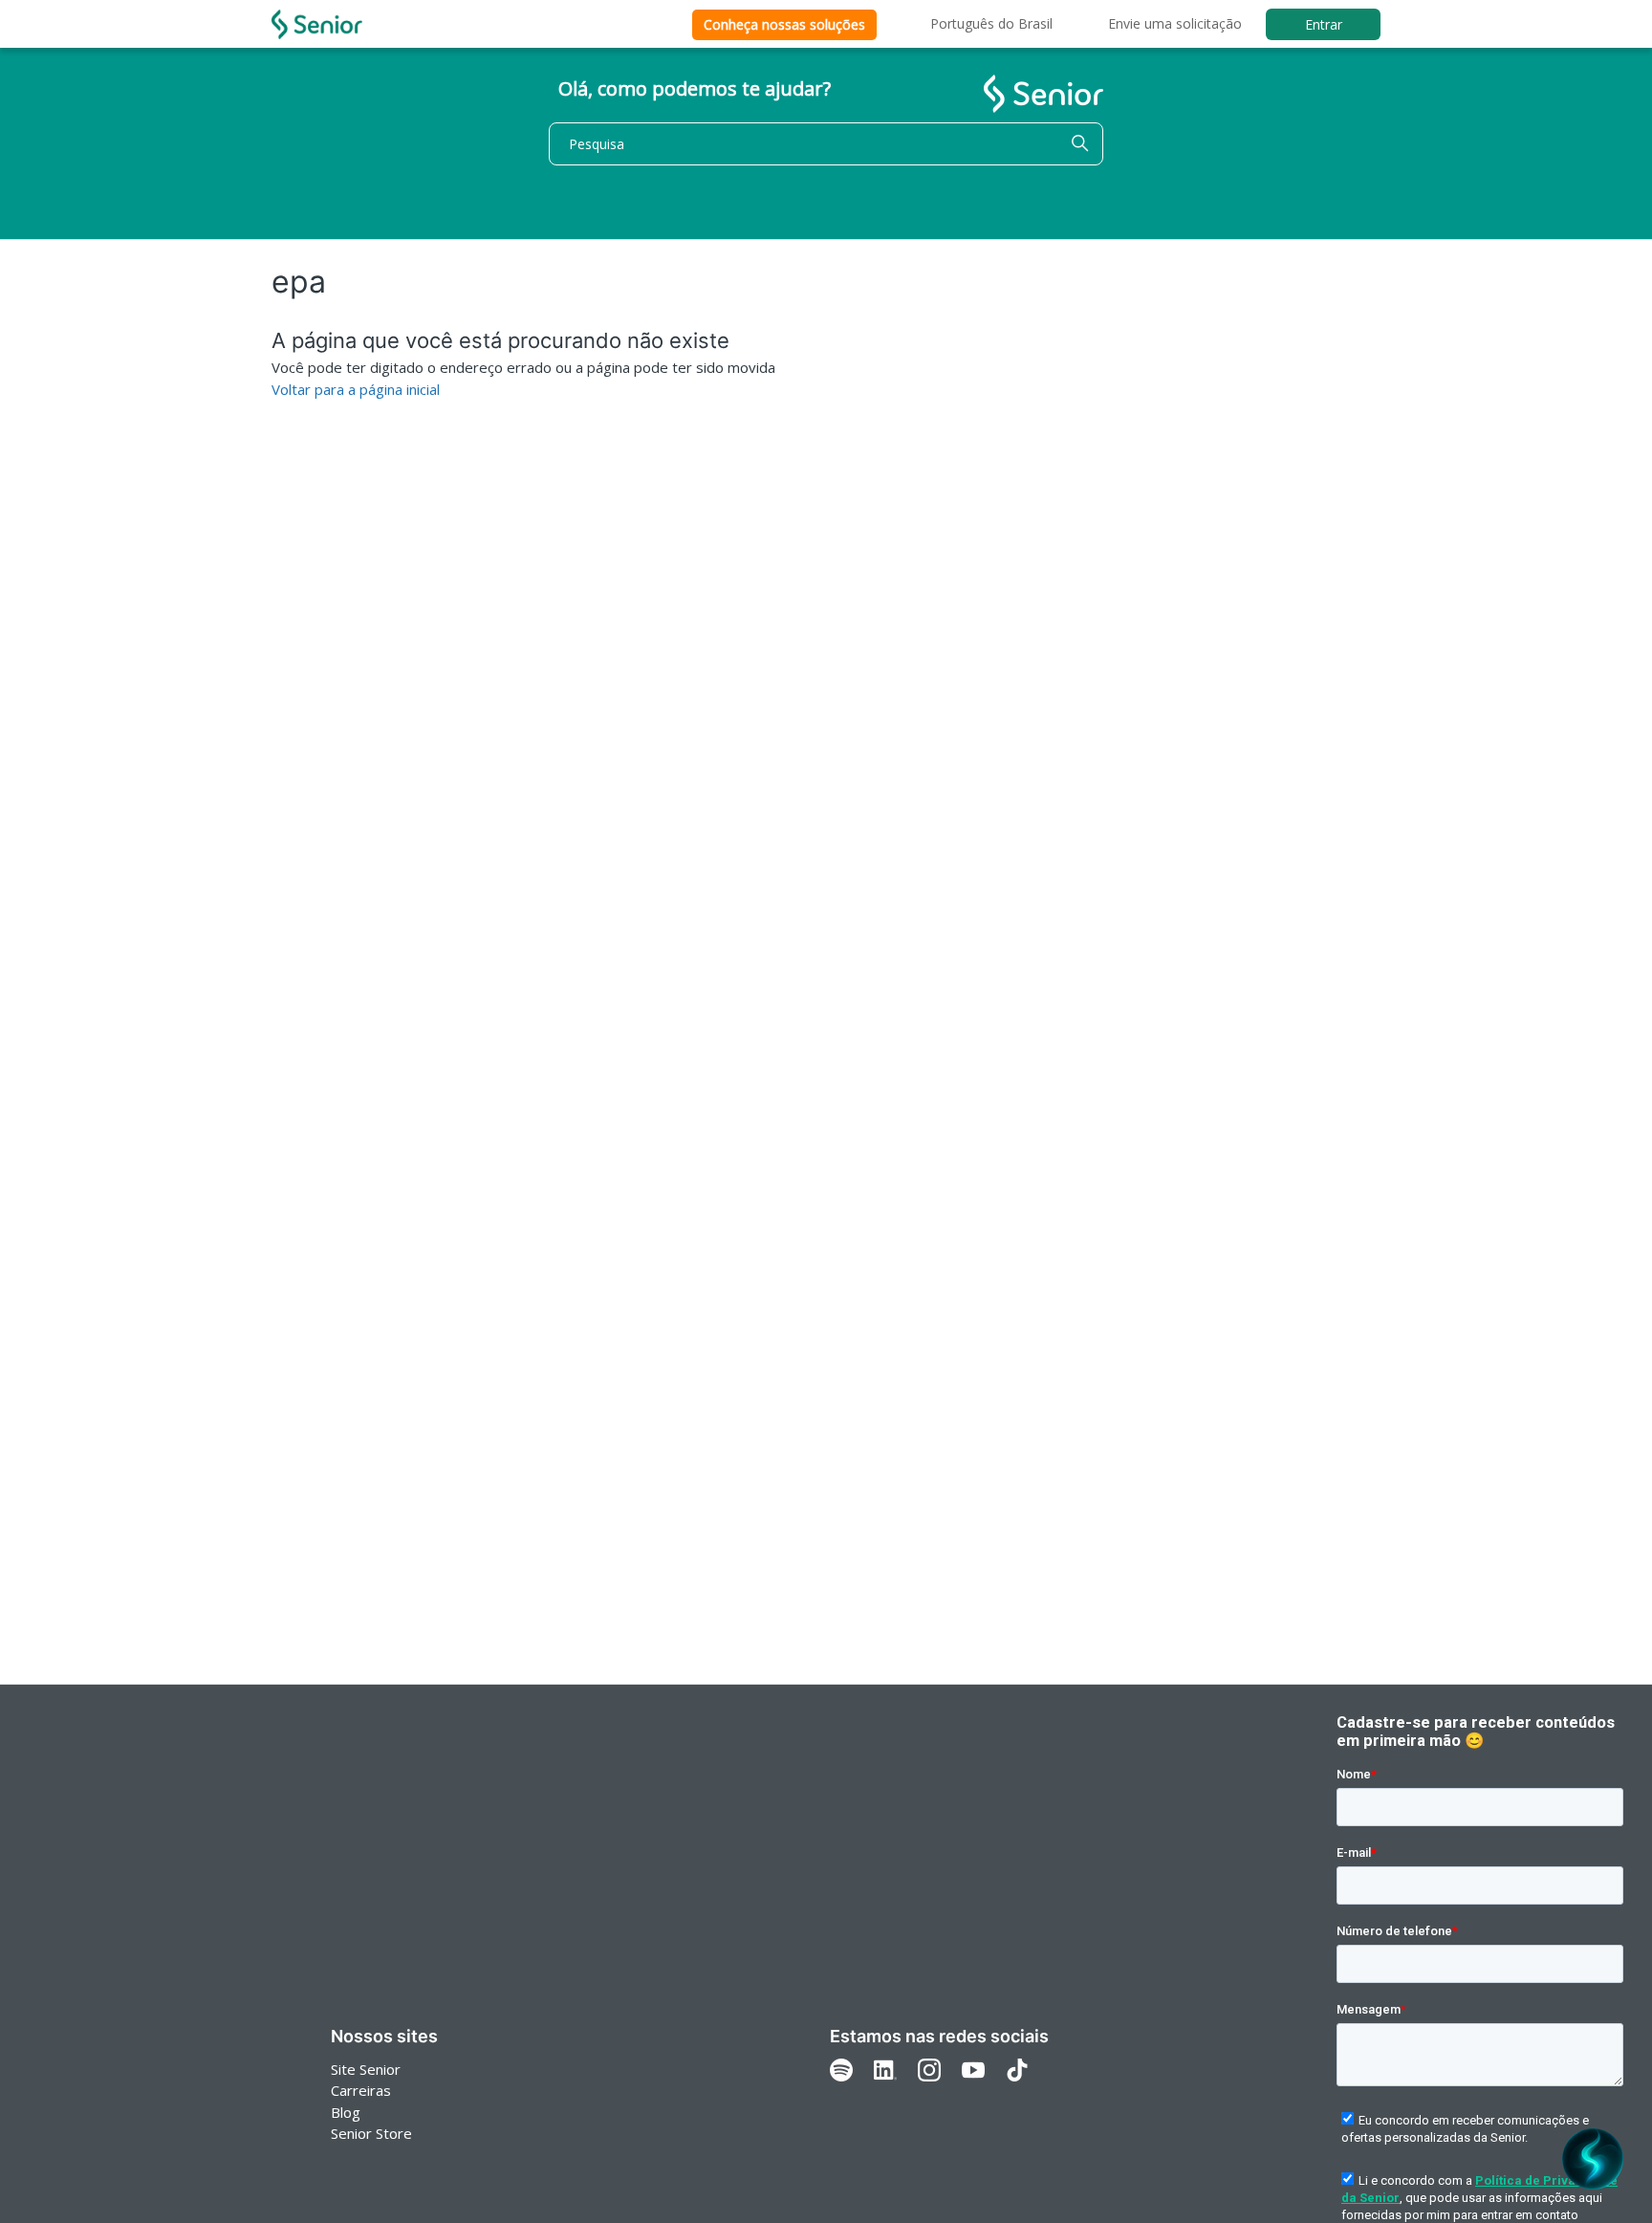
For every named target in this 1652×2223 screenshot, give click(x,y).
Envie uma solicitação (1175, 23)
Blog (346, 2112)
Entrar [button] (1324, 24)
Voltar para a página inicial (356, 389)
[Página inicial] (317, 24)
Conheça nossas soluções (784, 24)
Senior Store (371, 2133)
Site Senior (366, 2069)
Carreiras (361, 2090)
